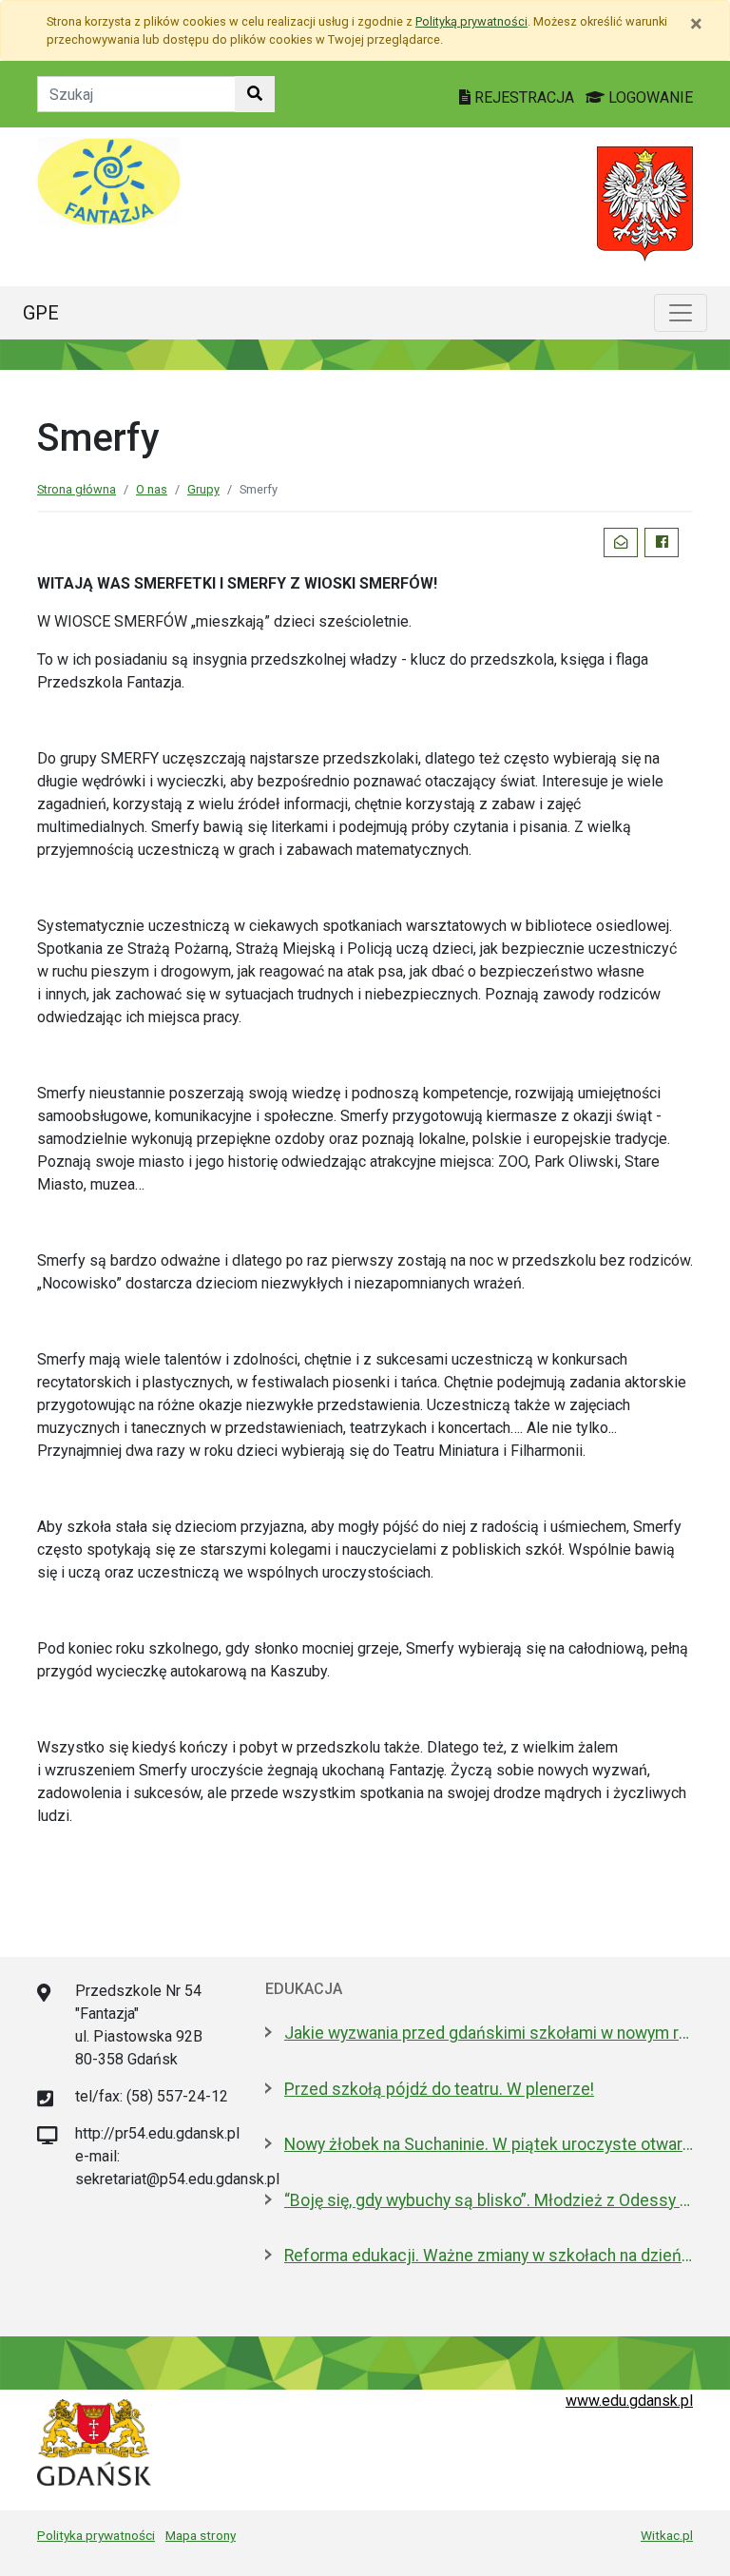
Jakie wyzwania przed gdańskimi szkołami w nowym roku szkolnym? (489, 2033)
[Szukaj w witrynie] (255, 94)
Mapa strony (201, 2535)
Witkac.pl (667, 2535)
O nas (152, 489)
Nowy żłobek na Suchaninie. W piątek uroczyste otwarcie (489, 2144)
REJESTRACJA (524, 97)
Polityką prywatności (471, 21)
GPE (41, 313)
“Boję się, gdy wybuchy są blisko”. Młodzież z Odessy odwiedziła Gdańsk (489, 2200)
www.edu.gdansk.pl (629, 2401)
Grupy (203, 489)
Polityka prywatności (96, 2535)
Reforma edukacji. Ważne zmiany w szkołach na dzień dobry (489, 2256)
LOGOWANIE (649, 97)
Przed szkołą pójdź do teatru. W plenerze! (439, 2089)
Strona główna (77, 489)
